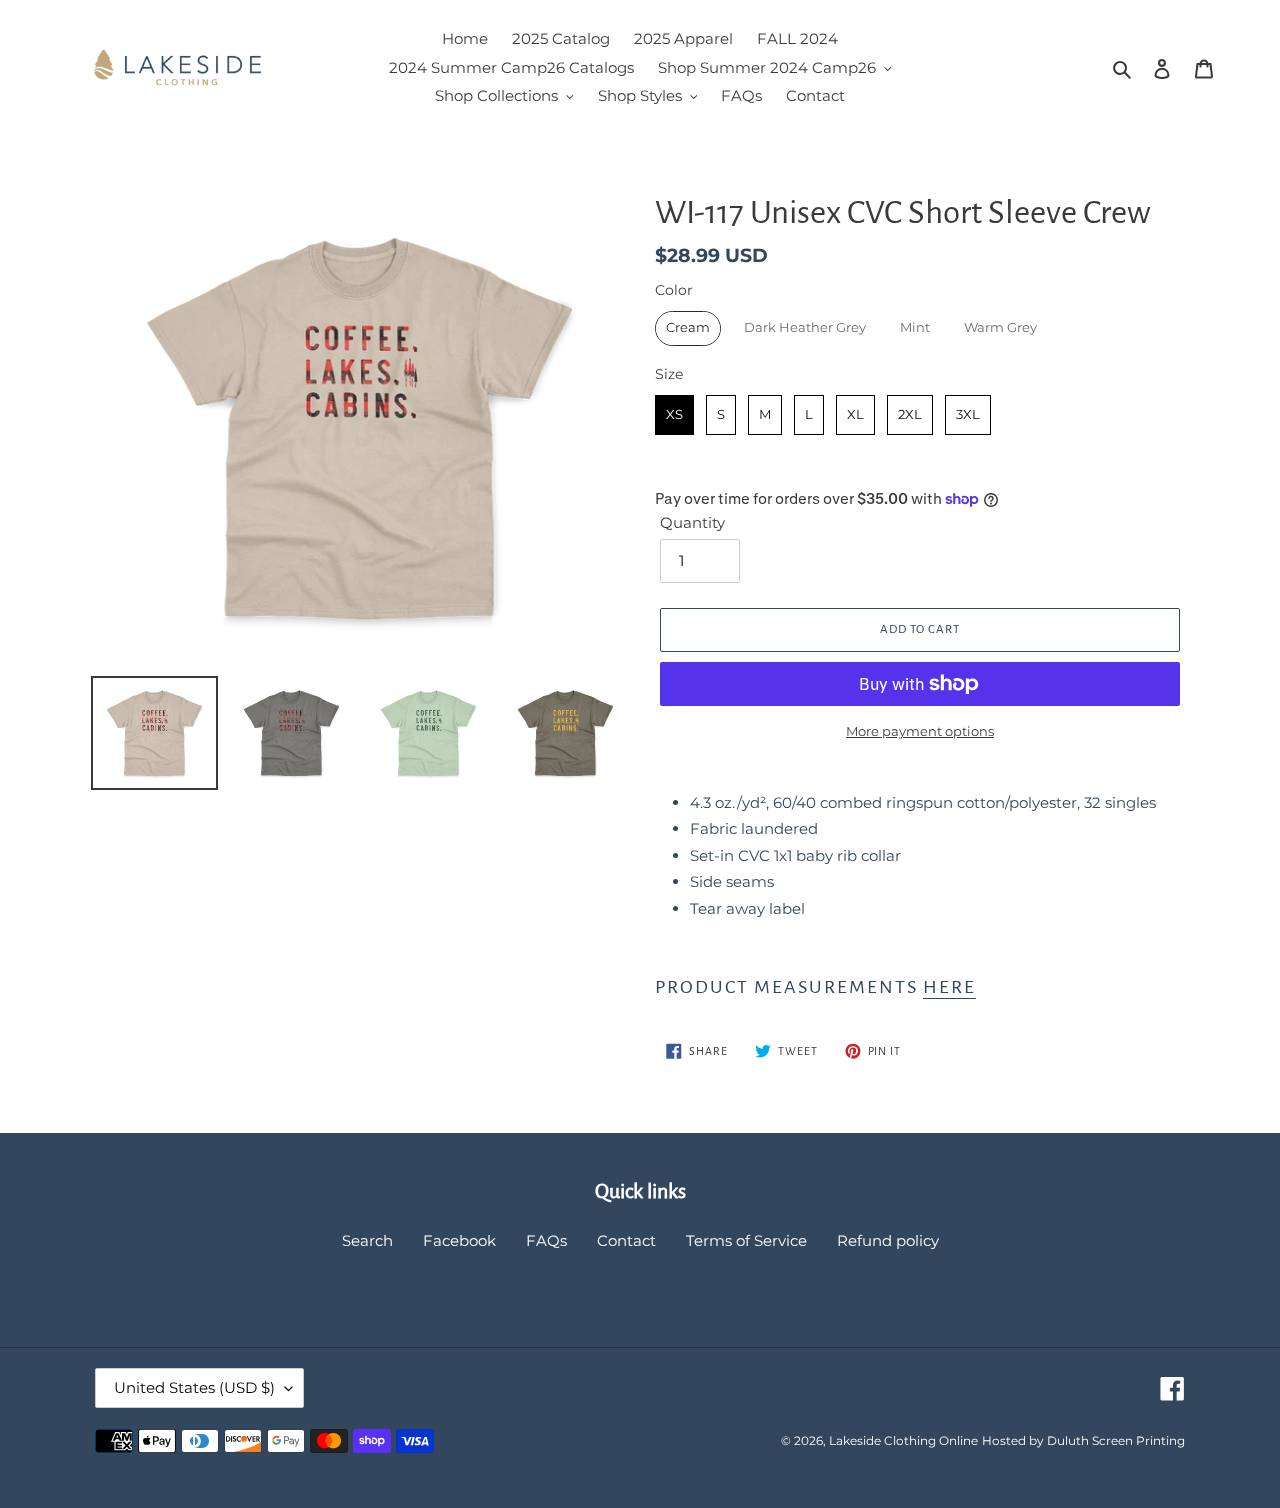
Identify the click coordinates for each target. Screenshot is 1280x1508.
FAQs (546, 1240)
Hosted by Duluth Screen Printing (1083, 1440)
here (949, 987)
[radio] (688, 328)
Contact (626, 1240)
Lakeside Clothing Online (903, 1440)
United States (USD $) (194, 1387)
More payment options (920, 731)
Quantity (692, 522)
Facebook (459, 1240)
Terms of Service (746, 1240)
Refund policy (888, 1240)
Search (367, 1240)
